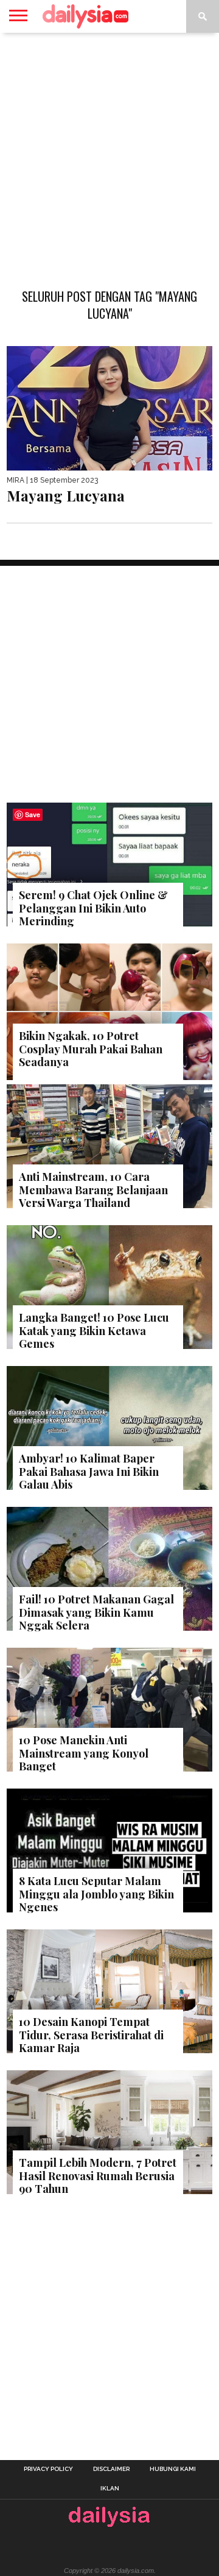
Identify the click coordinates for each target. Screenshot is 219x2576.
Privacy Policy (48, 2469)
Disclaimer (111, 2469)
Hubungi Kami (173, 2469)
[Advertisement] (109, 154)
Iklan (110, 2489)
